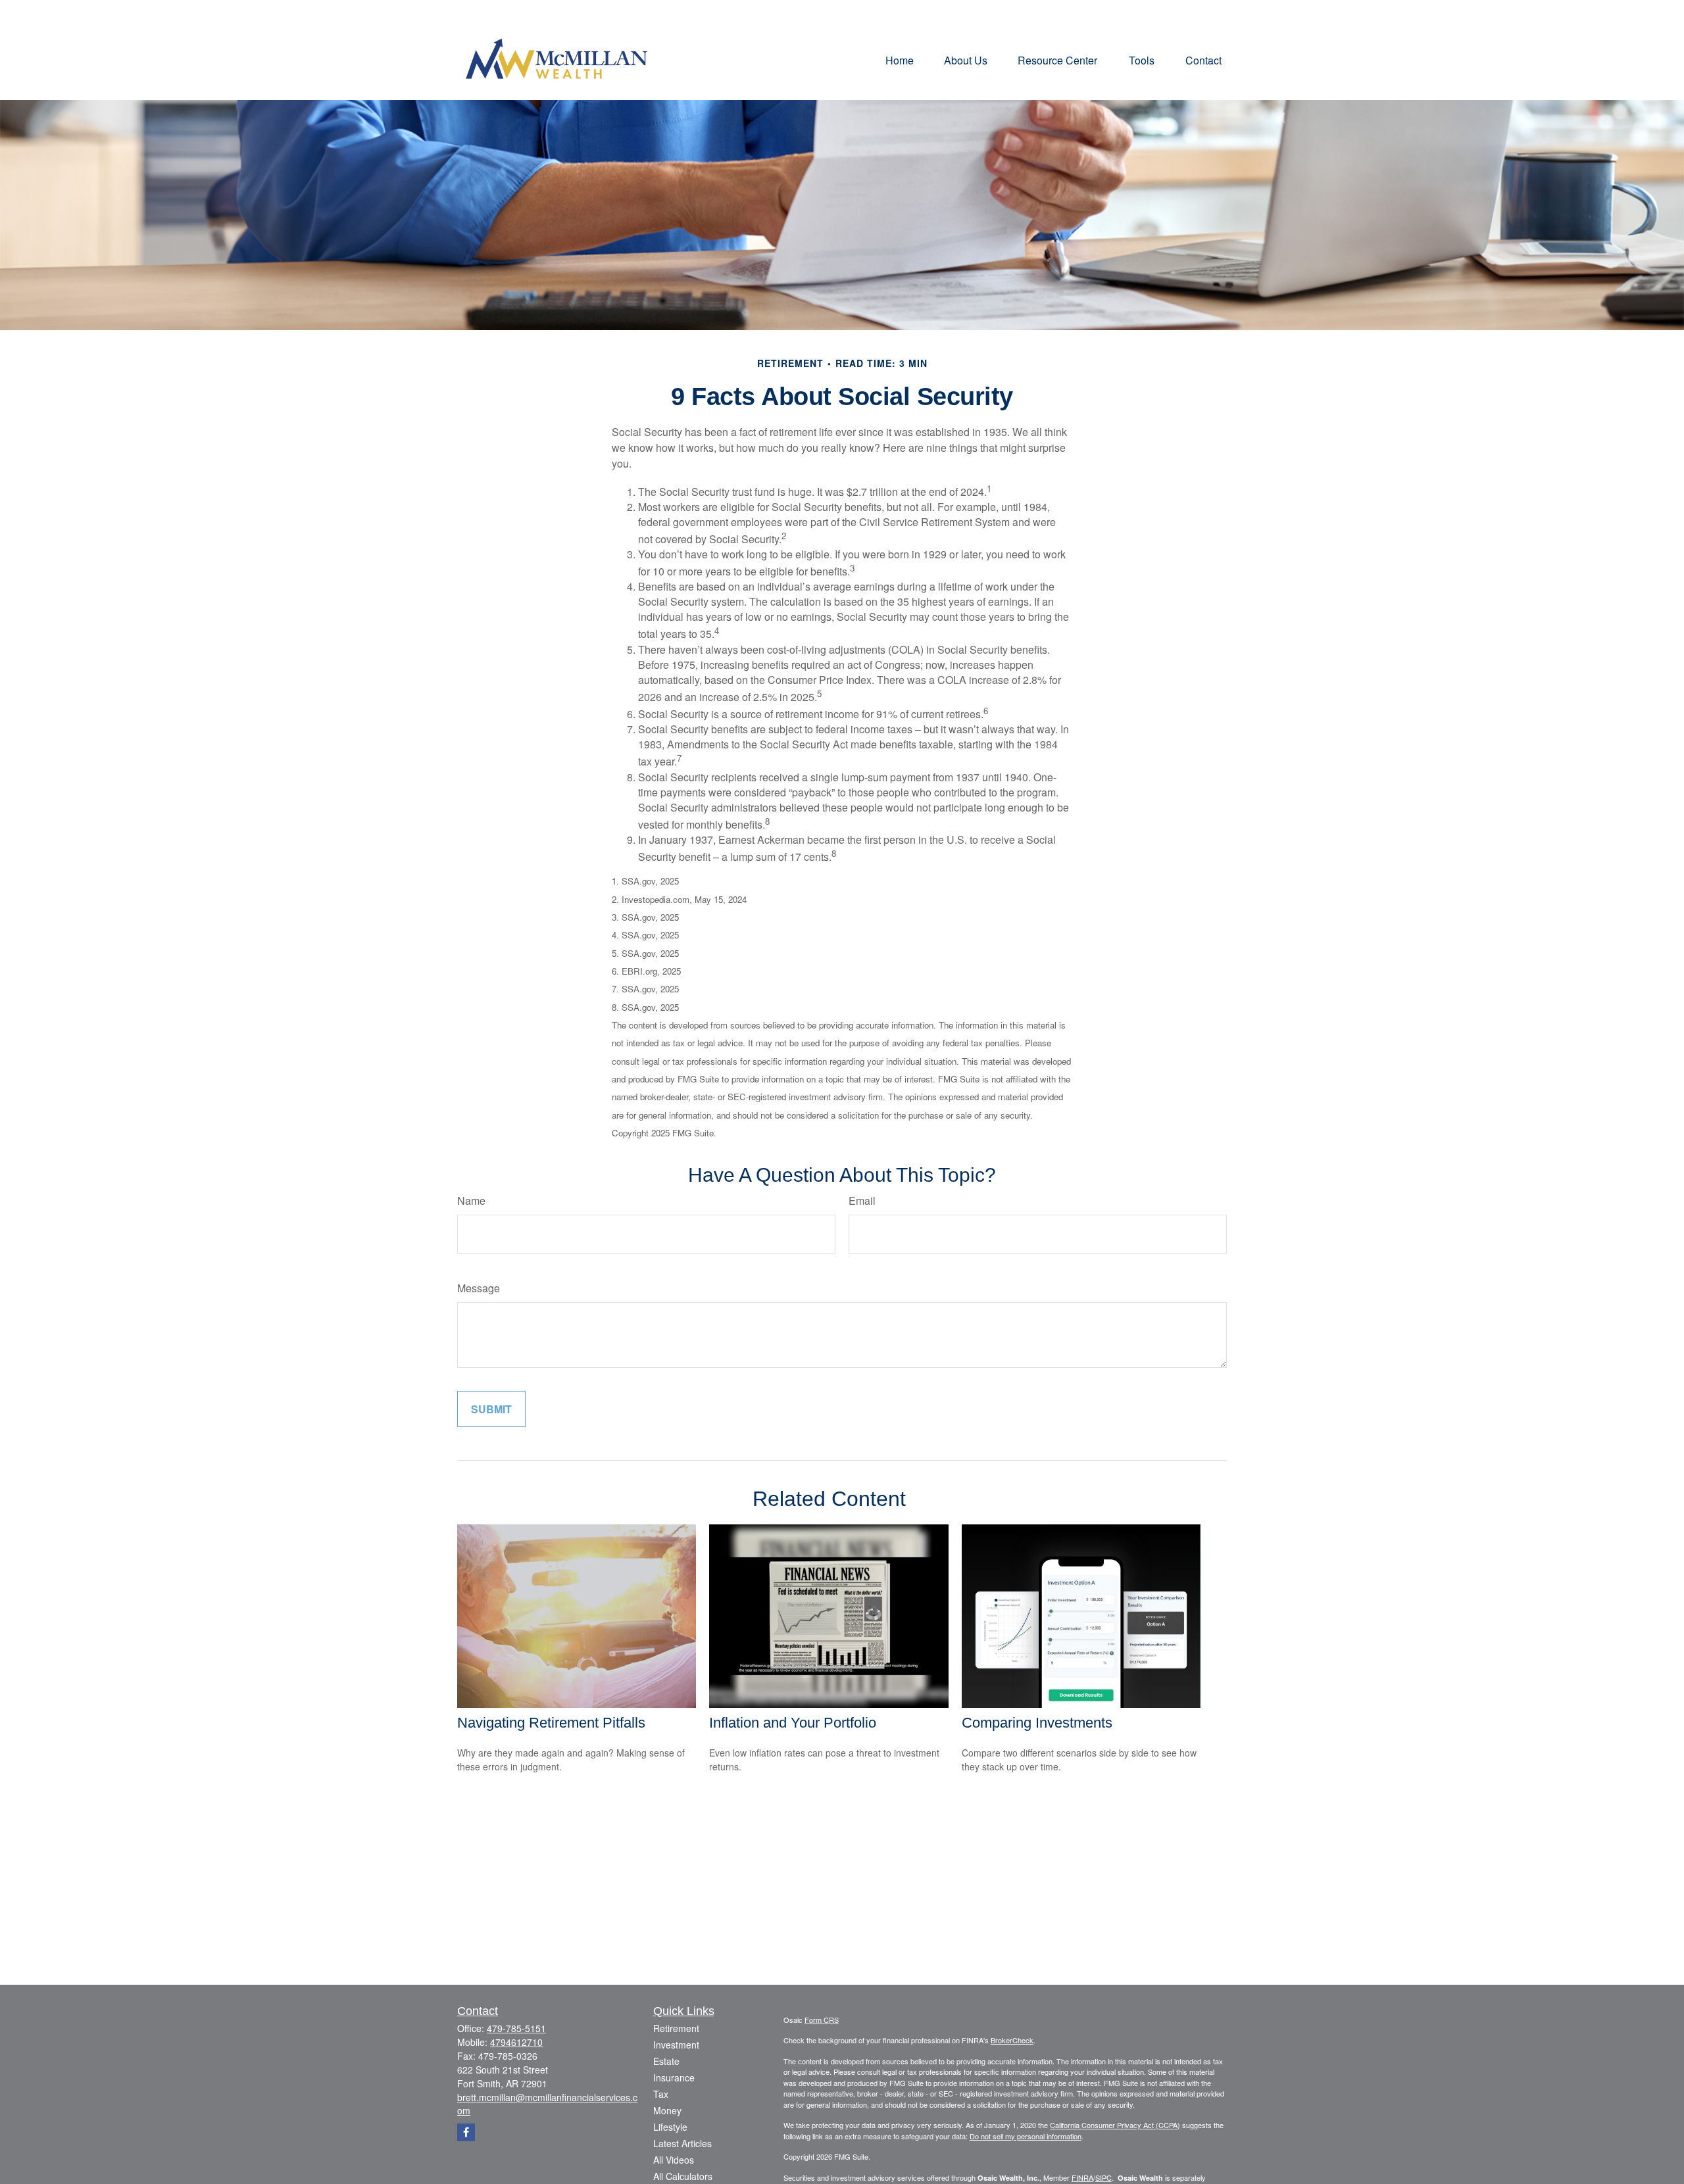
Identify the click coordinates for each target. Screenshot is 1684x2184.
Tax (661, 2094)
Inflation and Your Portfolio (793, 1723)
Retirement (676, 2028)
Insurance (674, 2077)
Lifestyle (670, 2127)
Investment (676, 2045)
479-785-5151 (516, 2028)
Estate (666, 2061)
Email (862, 1201)
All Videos (674, 2160)
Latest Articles (682, 2143)
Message (479, 1288)
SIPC (1103, 2177)
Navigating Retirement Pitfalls (551, 1723)
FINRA (1082, 2177)
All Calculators (683, 2176)
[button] (900, 60)
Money (667, 2110)
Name (471, 1201)
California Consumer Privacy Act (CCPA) (1115, 2125)
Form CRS (822, 2020)
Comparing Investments (1037, 1723)
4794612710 (516, 2042)
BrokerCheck (1012, 2040)
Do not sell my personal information (1026, 2136)
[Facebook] (466, 2132)
